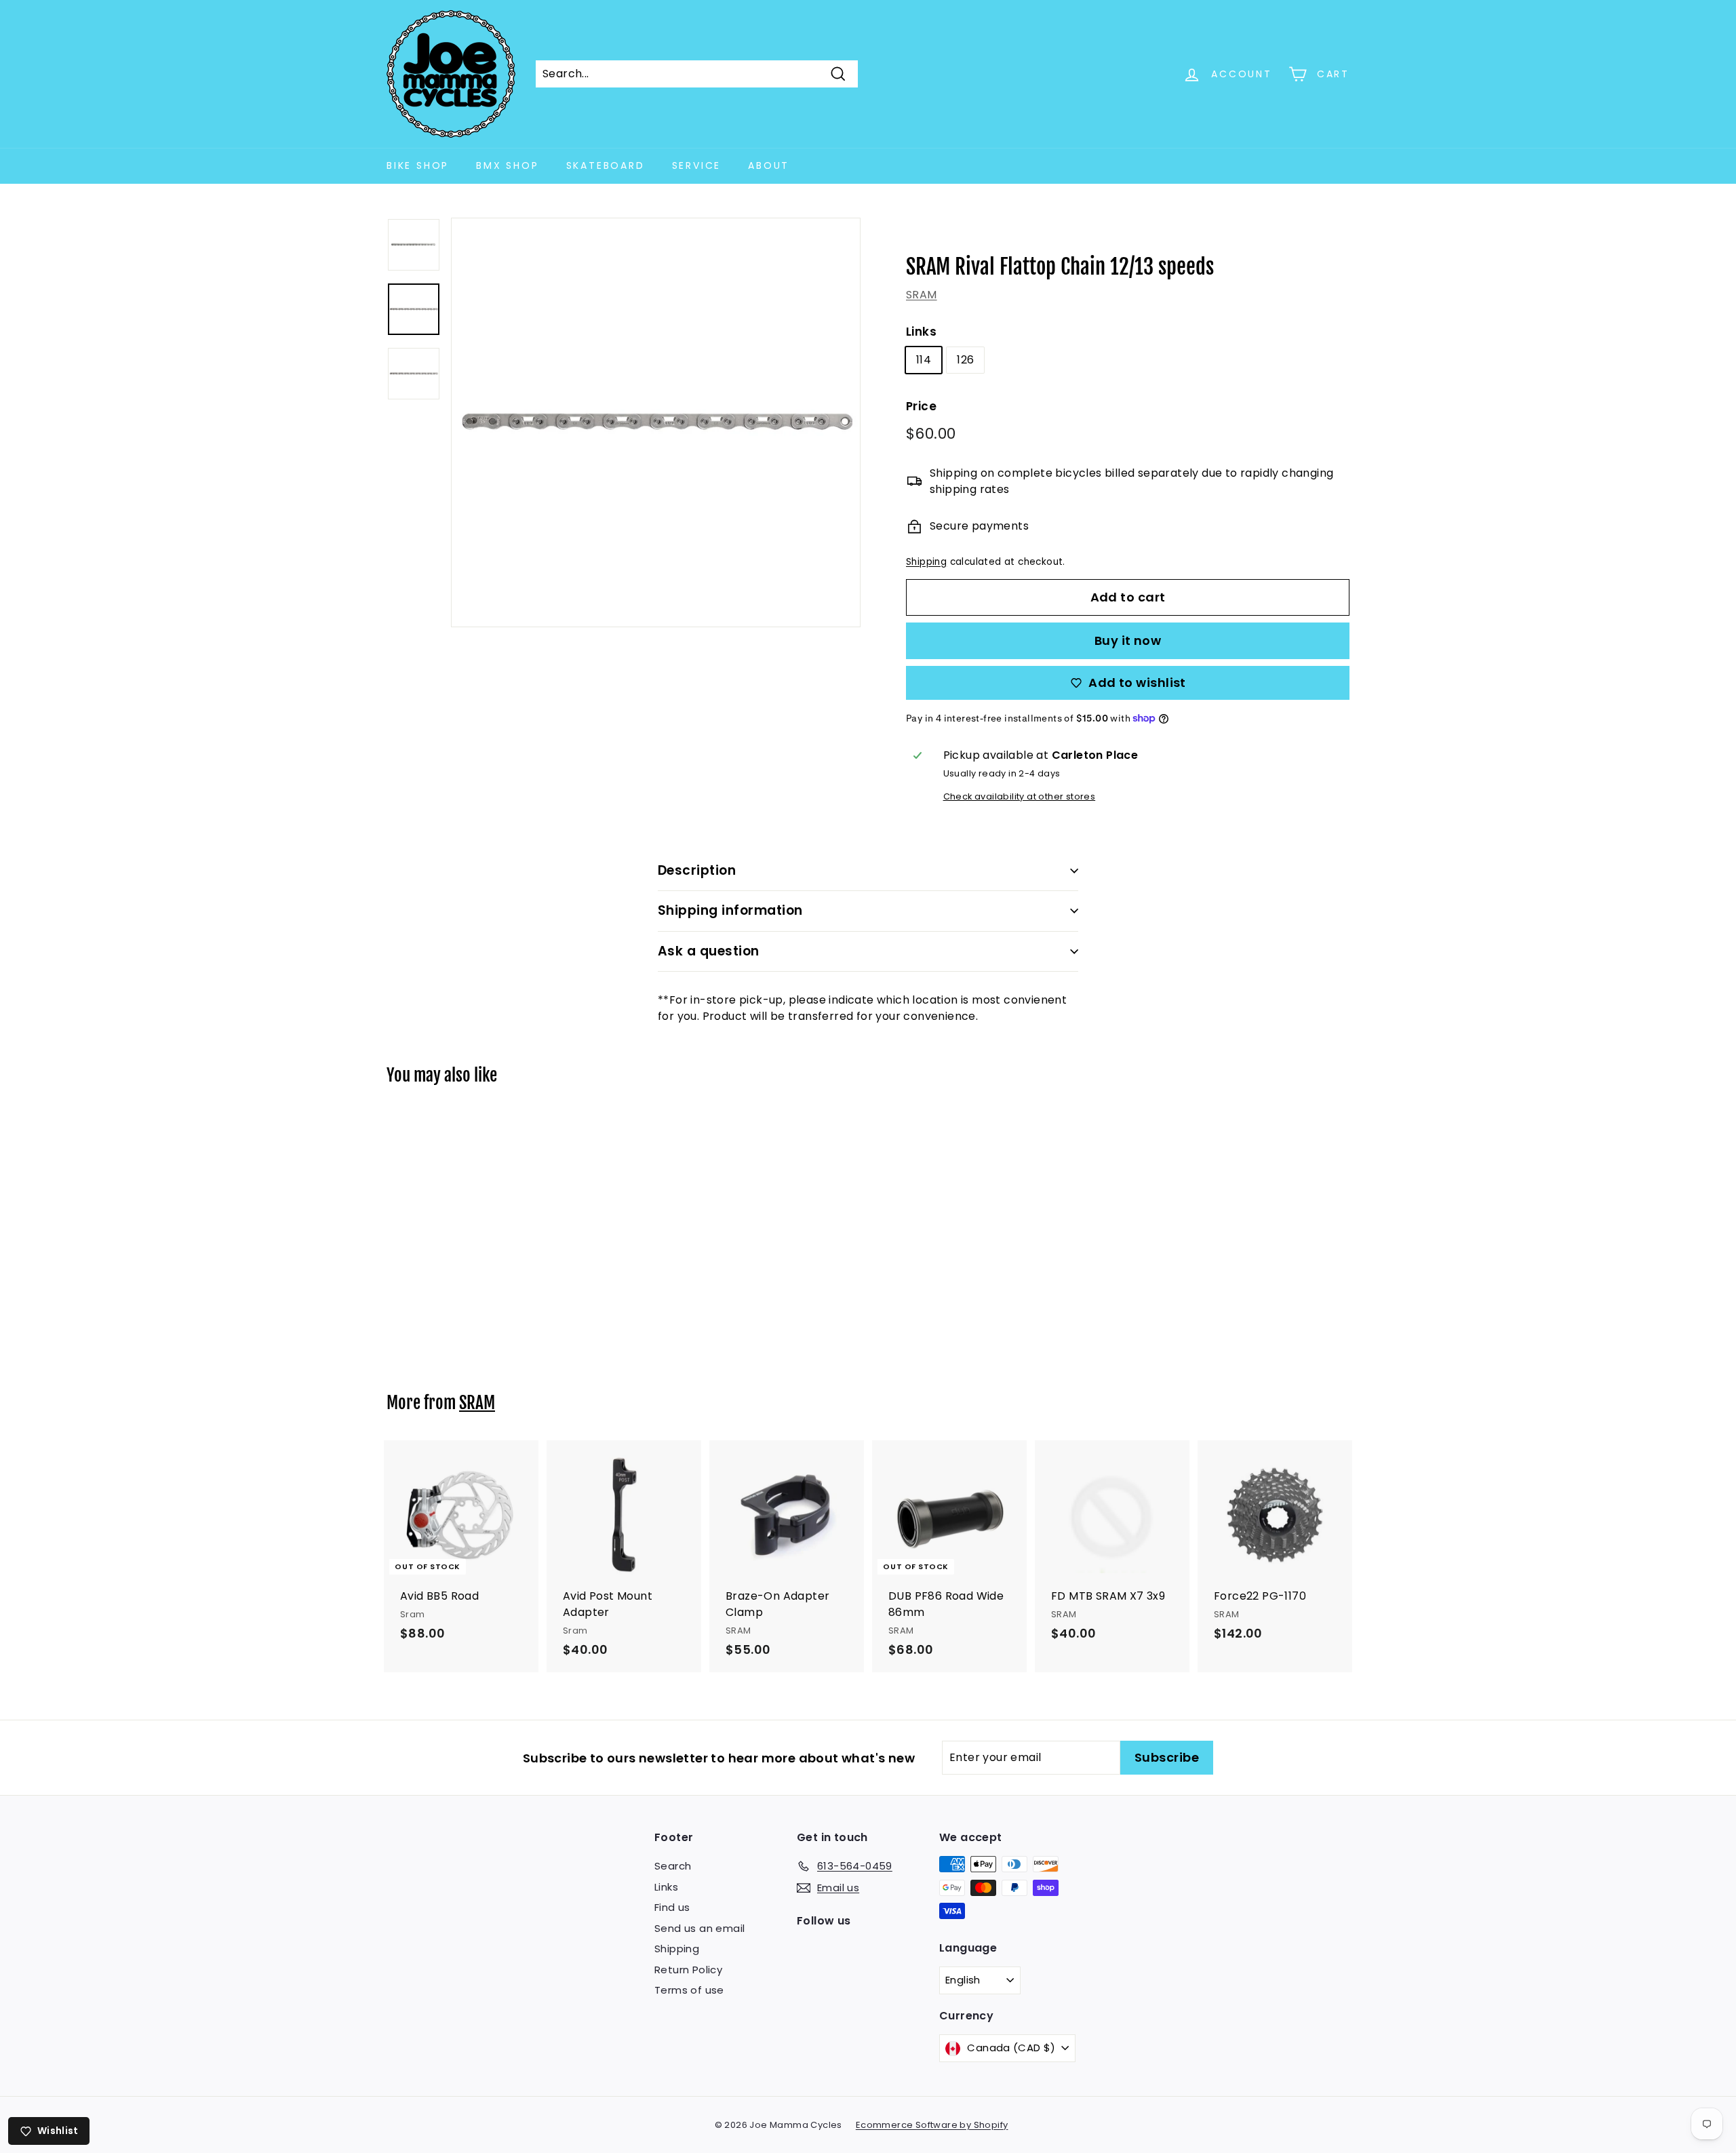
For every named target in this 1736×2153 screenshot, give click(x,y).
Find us (672, 1907)
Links (921, 332)
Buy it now (1128, 640)
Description (697, 870)
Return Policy (688, 1970)
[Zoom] (656, 422)
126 (965, 360)
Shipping (926, 562)
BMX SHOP (507, 165)
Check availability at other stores (1020, 796)
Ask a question (709, 951)
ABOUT (769, 165)
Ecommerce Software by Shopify (932, 2125)
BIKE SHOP (418, 165)
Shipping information (730, 910)
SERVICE (697, 165)
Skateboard (606, 165)
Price (921, 406)
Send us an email (699, 1928)
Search (673, 1866)
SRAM (922, 295)
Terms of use (689, 1990)
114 (924, 360)
